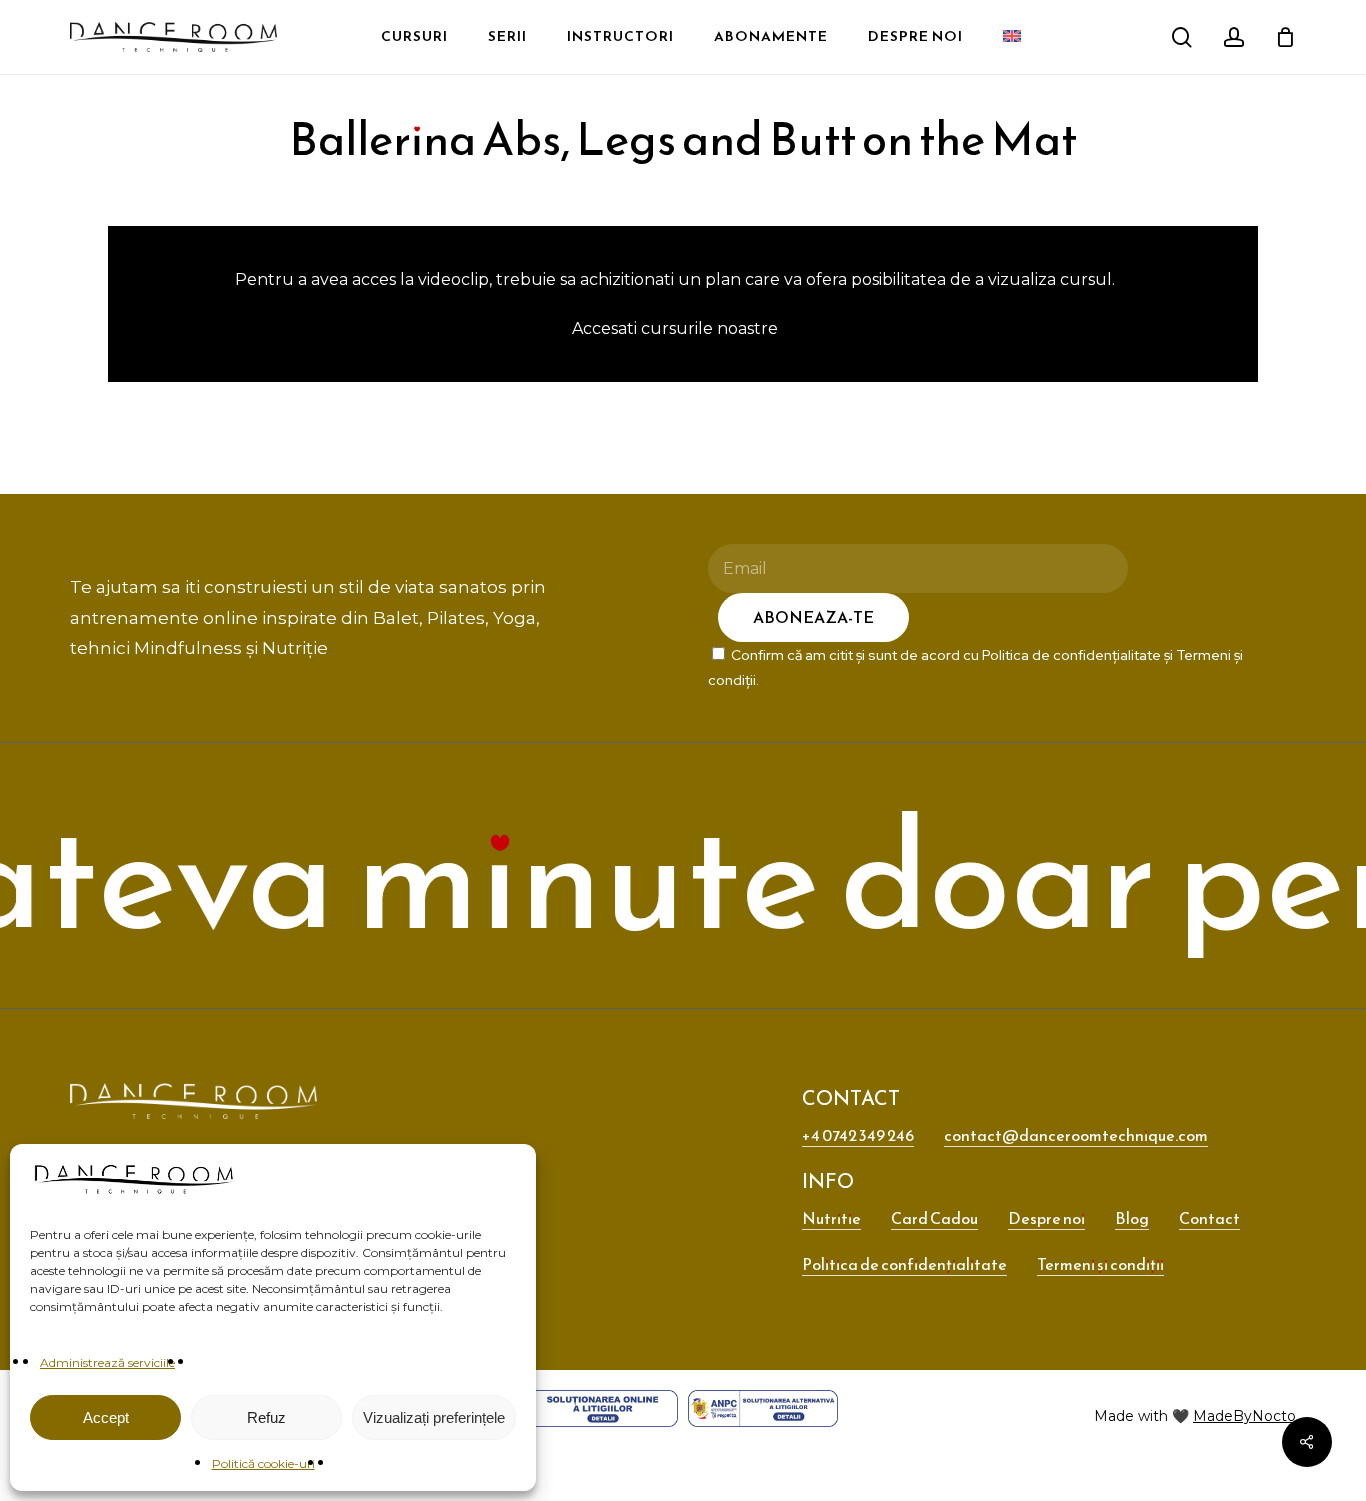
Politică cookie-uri (263, 1463)
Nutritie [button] (831, 1218)
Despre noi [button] (1046, 1218)
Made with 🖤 (1195, 1416)
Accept (106, 1417)
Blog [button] (1132, 1218)
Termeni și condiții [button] (1100, 1264)
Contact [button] (1209, 1218)
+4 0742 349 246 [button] (858, 1135)
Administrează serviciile (107, 1362)
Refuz (266, 1417)
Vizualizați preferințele (434, 1417)
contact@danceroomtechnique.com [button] (1076, 1135)
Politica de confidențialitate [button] (904, 1264)
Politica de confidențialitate (1071, 655)
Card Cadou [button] (934, 1218)
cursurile (677, 328)
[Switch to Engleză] (295, 20)
